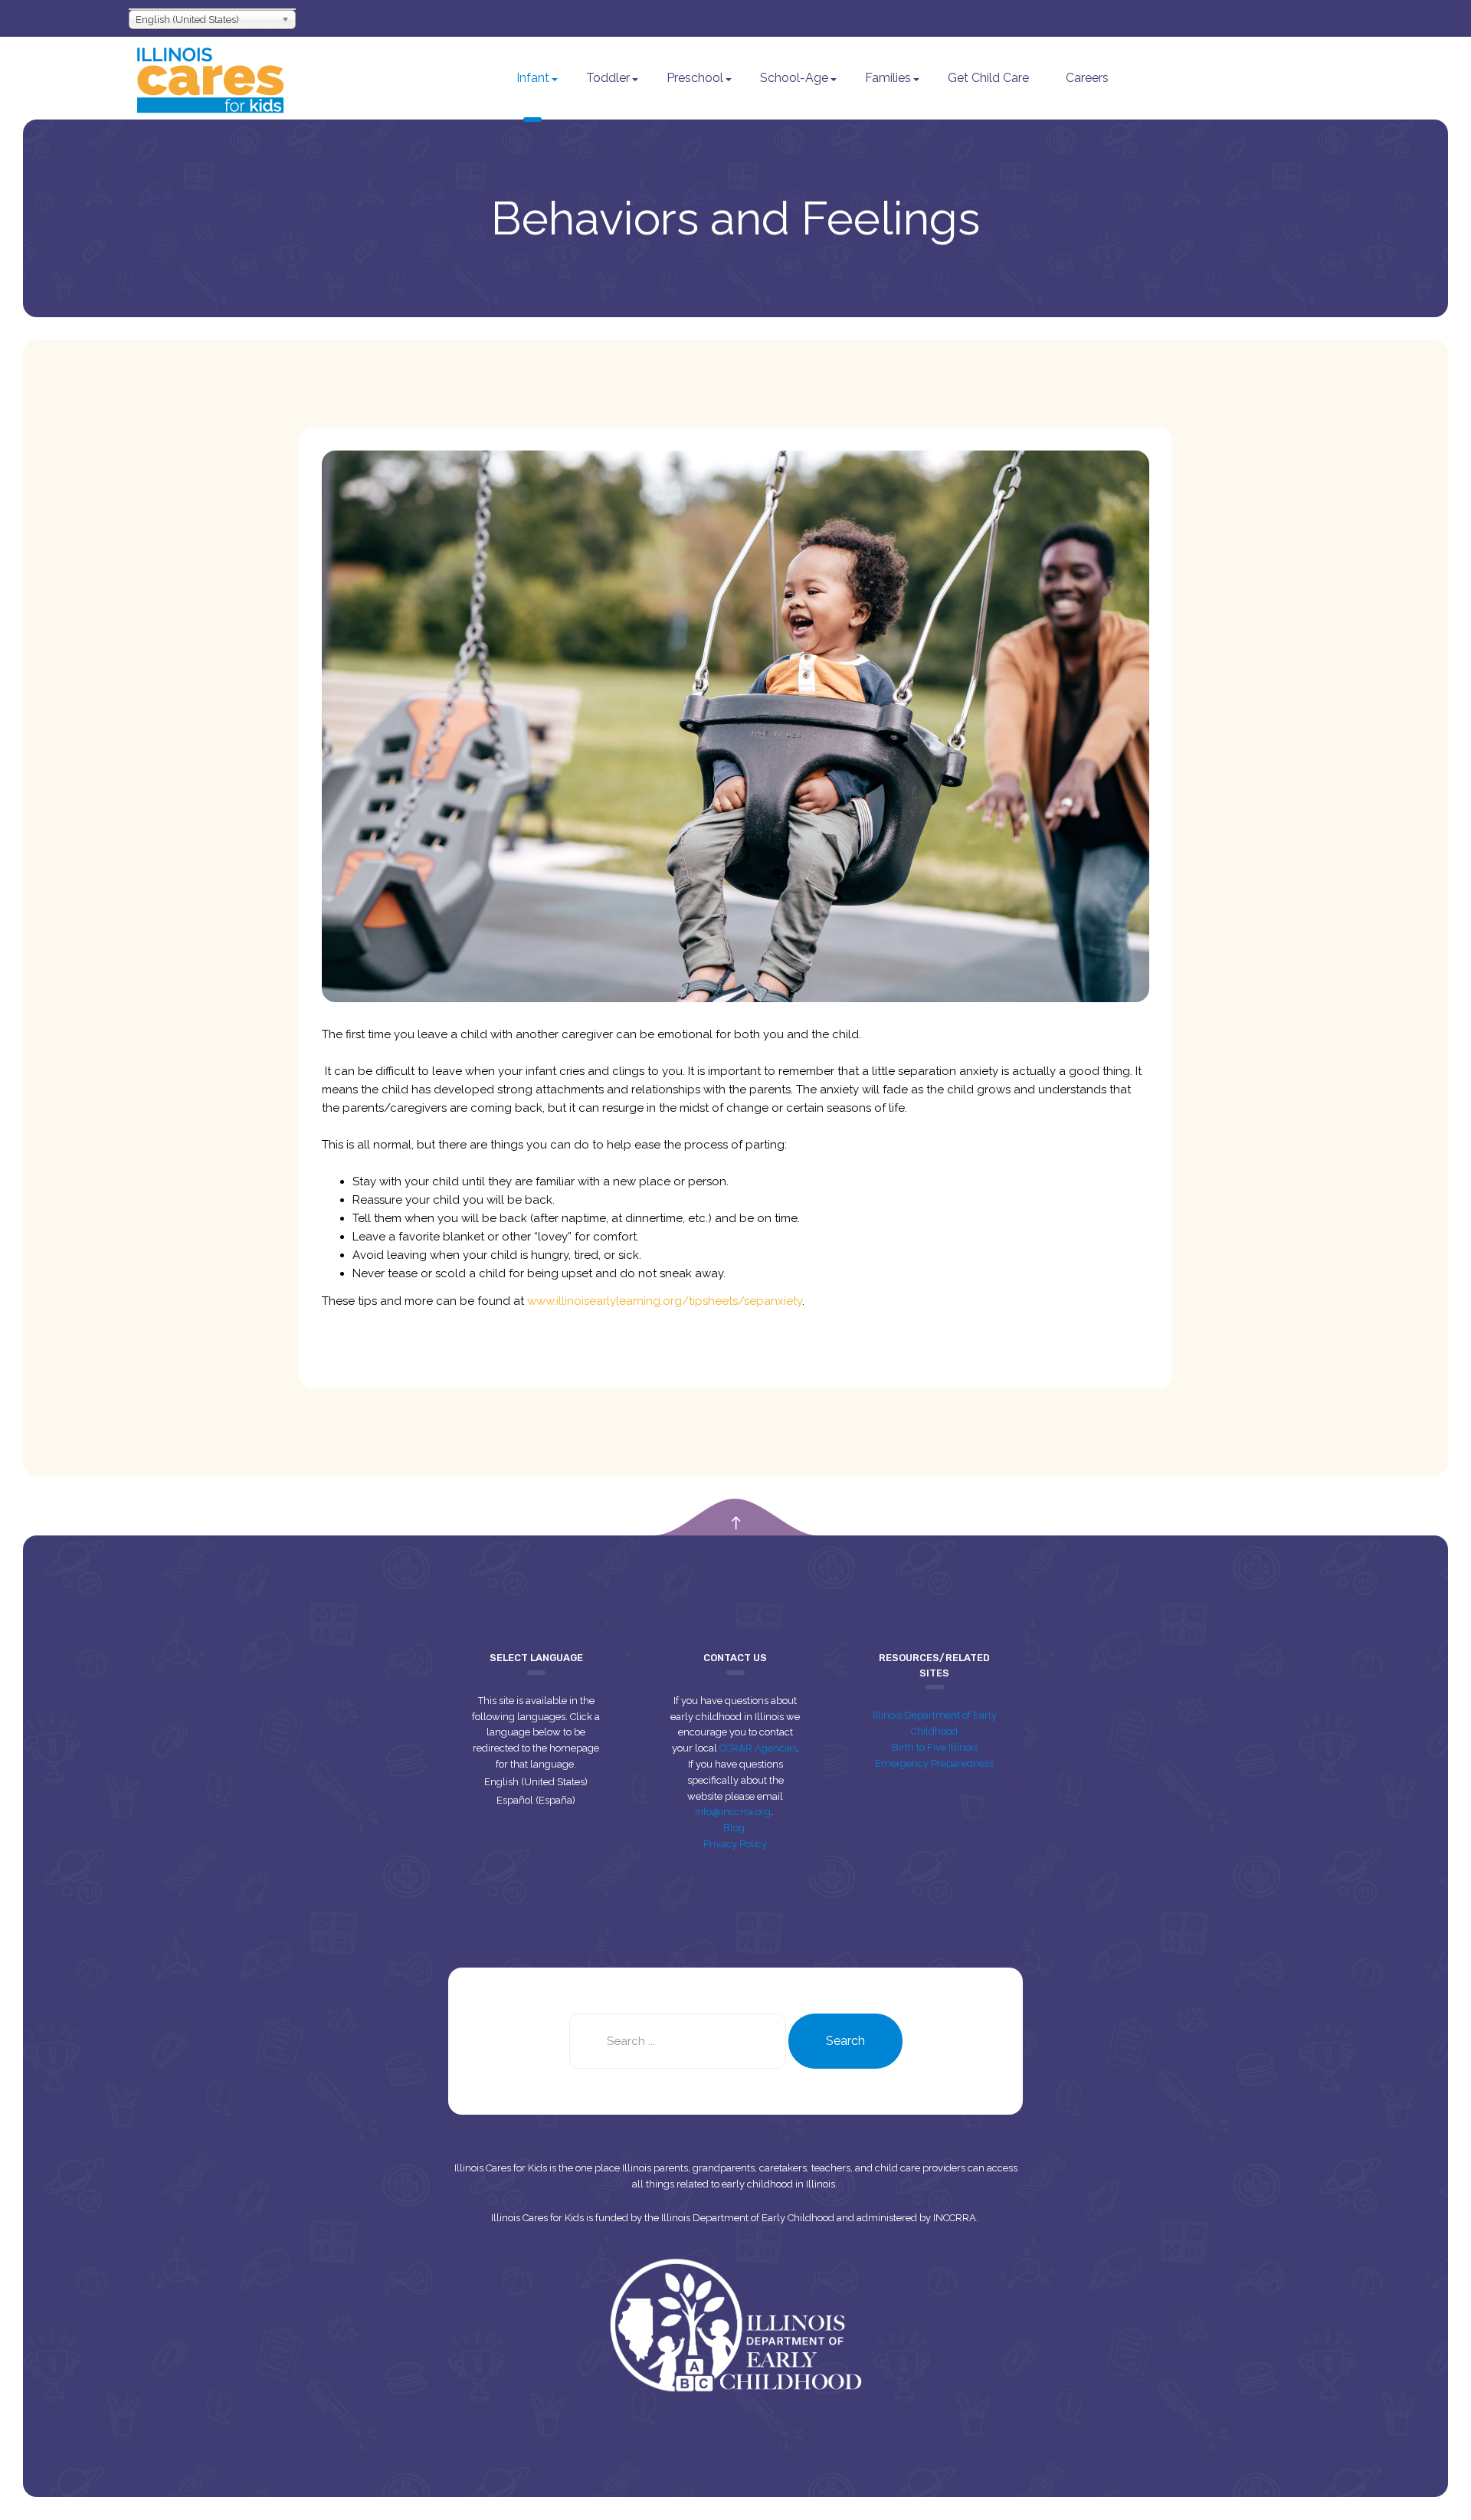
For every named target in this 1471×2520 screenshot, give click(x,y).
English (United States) (536, 1782)
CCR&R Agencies (758, 1748)
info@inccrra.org (733, 1812)
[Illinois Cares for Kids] (210, 78)
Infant (533, 78)
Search (845, 2041)
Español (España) (536, 1800)
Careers (1087, 78)
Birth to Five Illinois (935, 1747)
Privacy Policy (735, 1844)
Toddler (608, 78)
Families (888, 78)
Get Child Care (988, 78)
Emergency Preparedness (934, 1763)
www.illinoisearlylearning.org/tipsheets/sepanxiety (665, 1301)
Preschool (695, 78)
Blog (735, 1828)
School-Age (794, 78)
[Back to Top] (736, 1524)
